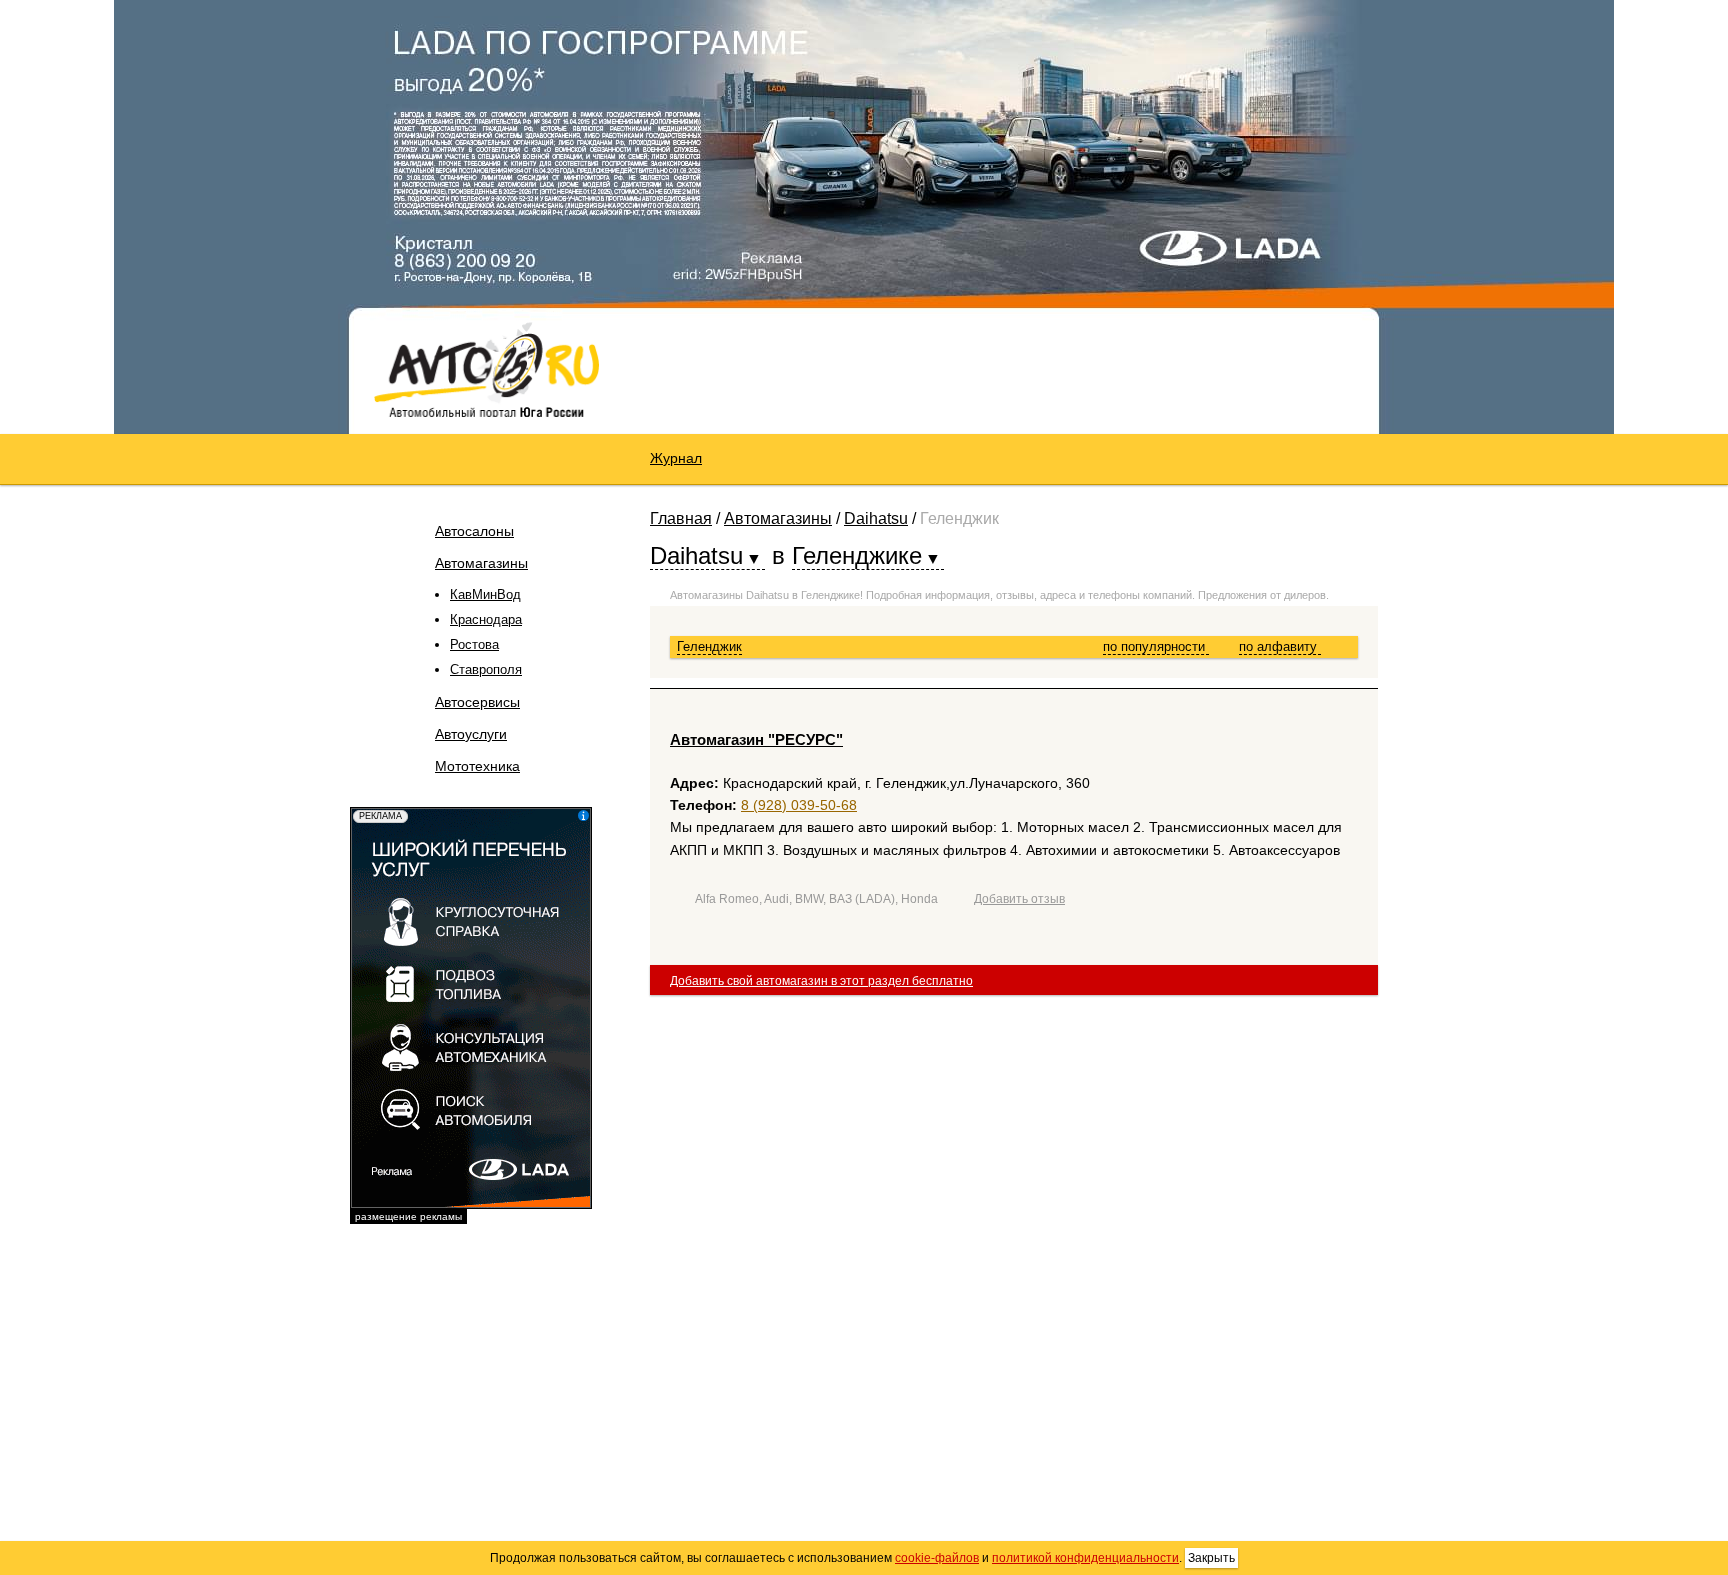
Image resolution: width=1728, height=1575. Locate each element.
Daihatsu (876, 518)
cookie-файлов (937, 1558)
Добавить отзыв (1019, 899)
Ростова (474, 644)
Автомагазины (481, 563)
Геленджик (709, 646)
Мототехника (477, 766)
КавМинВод (485, 594)
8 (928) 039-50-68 (799, 805)
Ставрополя (486, 669)
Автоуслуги (471, 734)
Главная (681, 518)
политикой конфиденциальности (1085, 1558)
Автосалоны (474, 531)
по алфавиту (1280, 646)
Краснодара (486, 619)
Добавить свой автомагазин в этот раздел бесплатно (821, 981)
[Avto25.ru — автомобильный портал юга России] (486, 369)
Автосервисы (477, 702)
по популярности (1156, 646)
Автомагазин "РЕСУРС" (756, 739)
